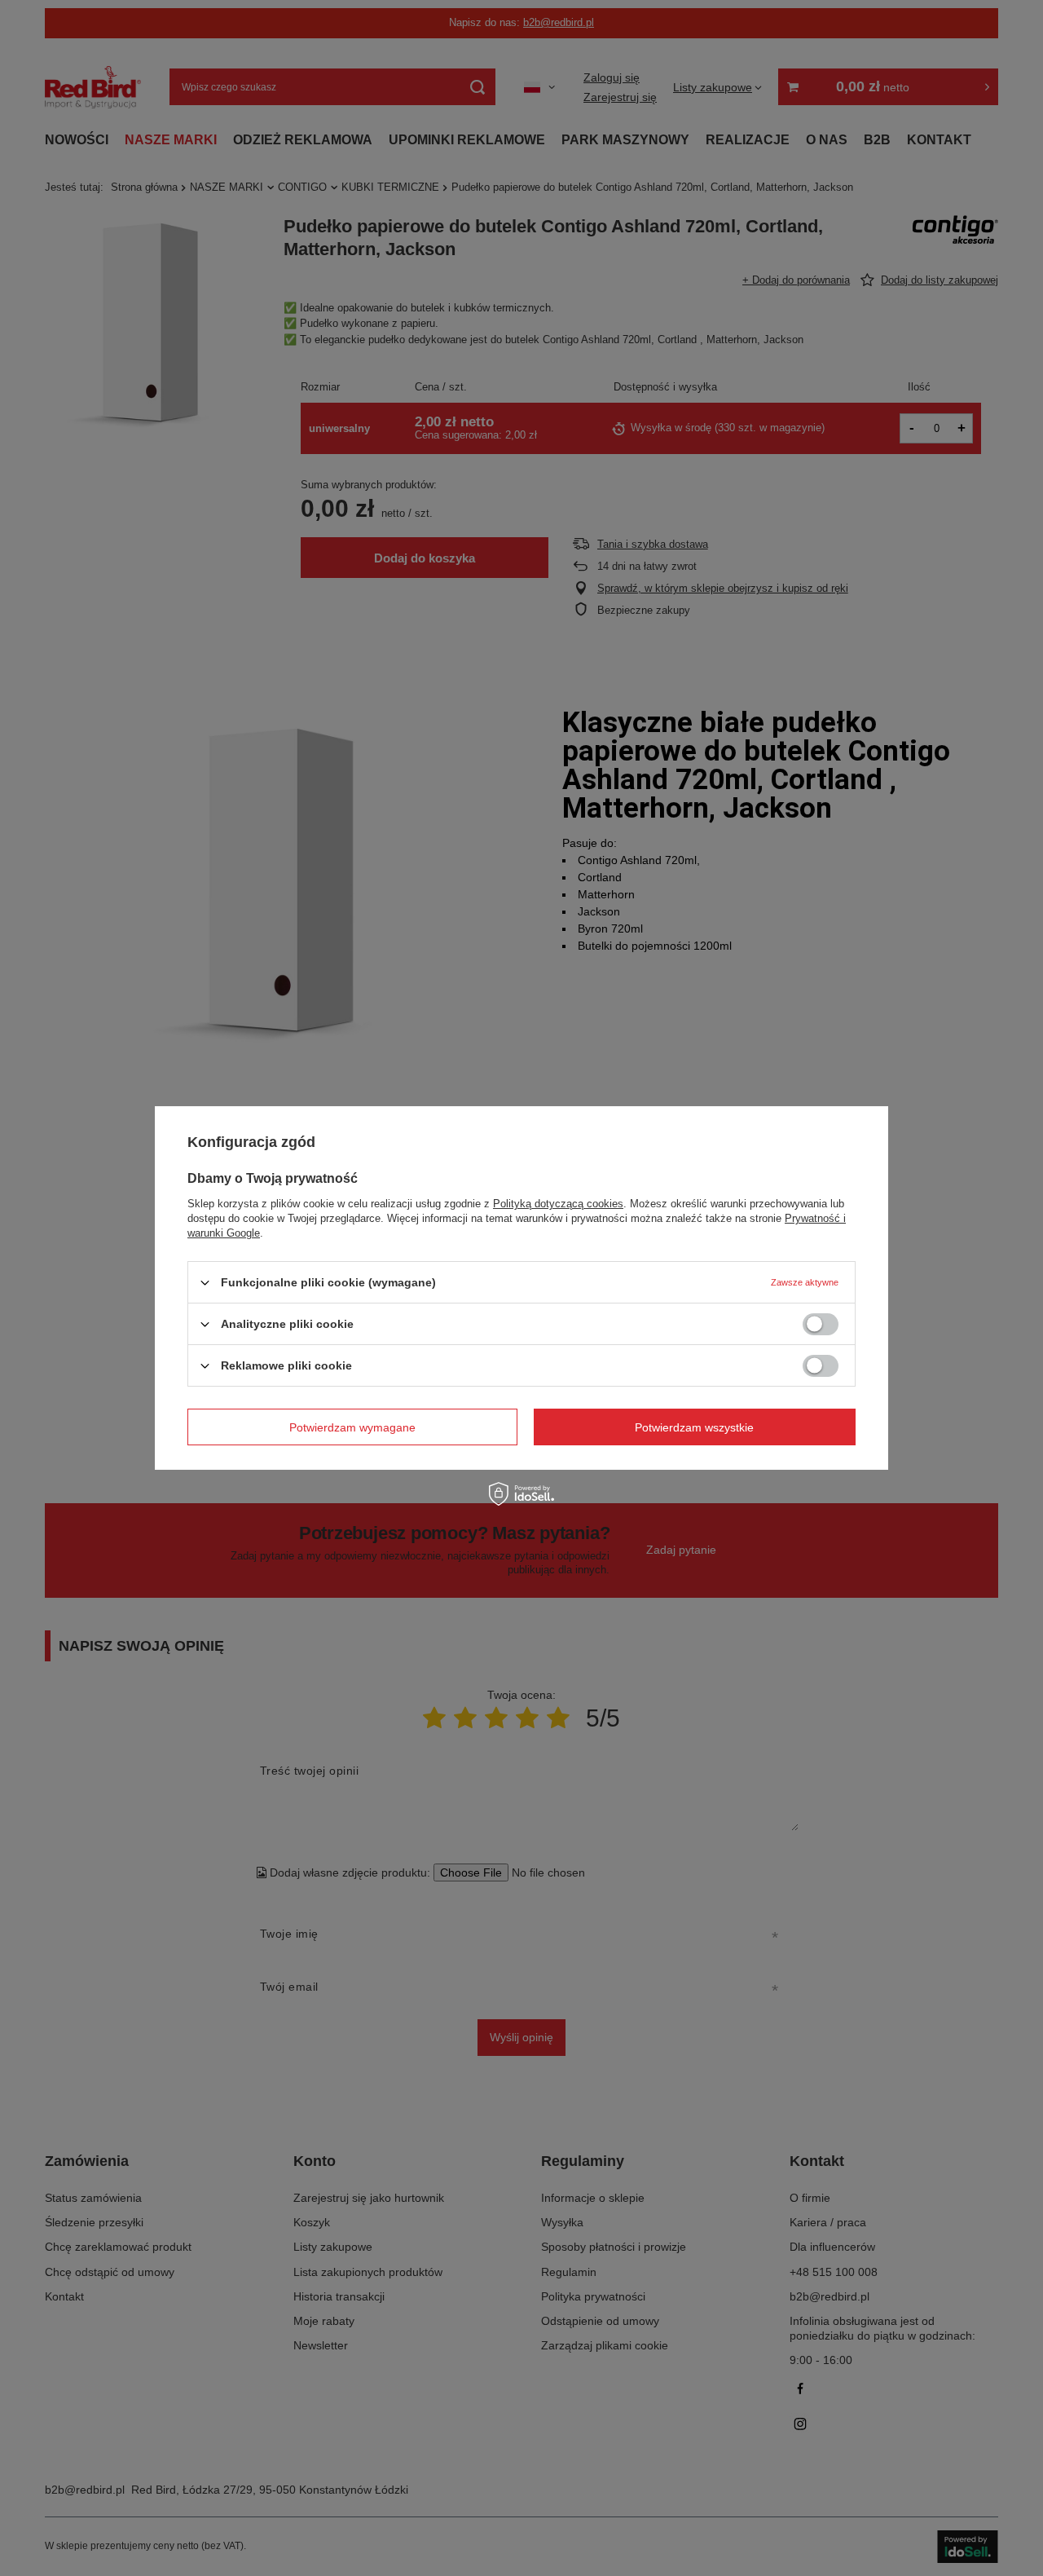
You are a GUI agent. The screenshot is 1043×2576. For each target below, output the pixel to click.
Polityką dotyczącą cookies (558, 1204)
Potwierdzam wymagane (352, 1427)
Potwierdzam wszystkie (694, 1427)
